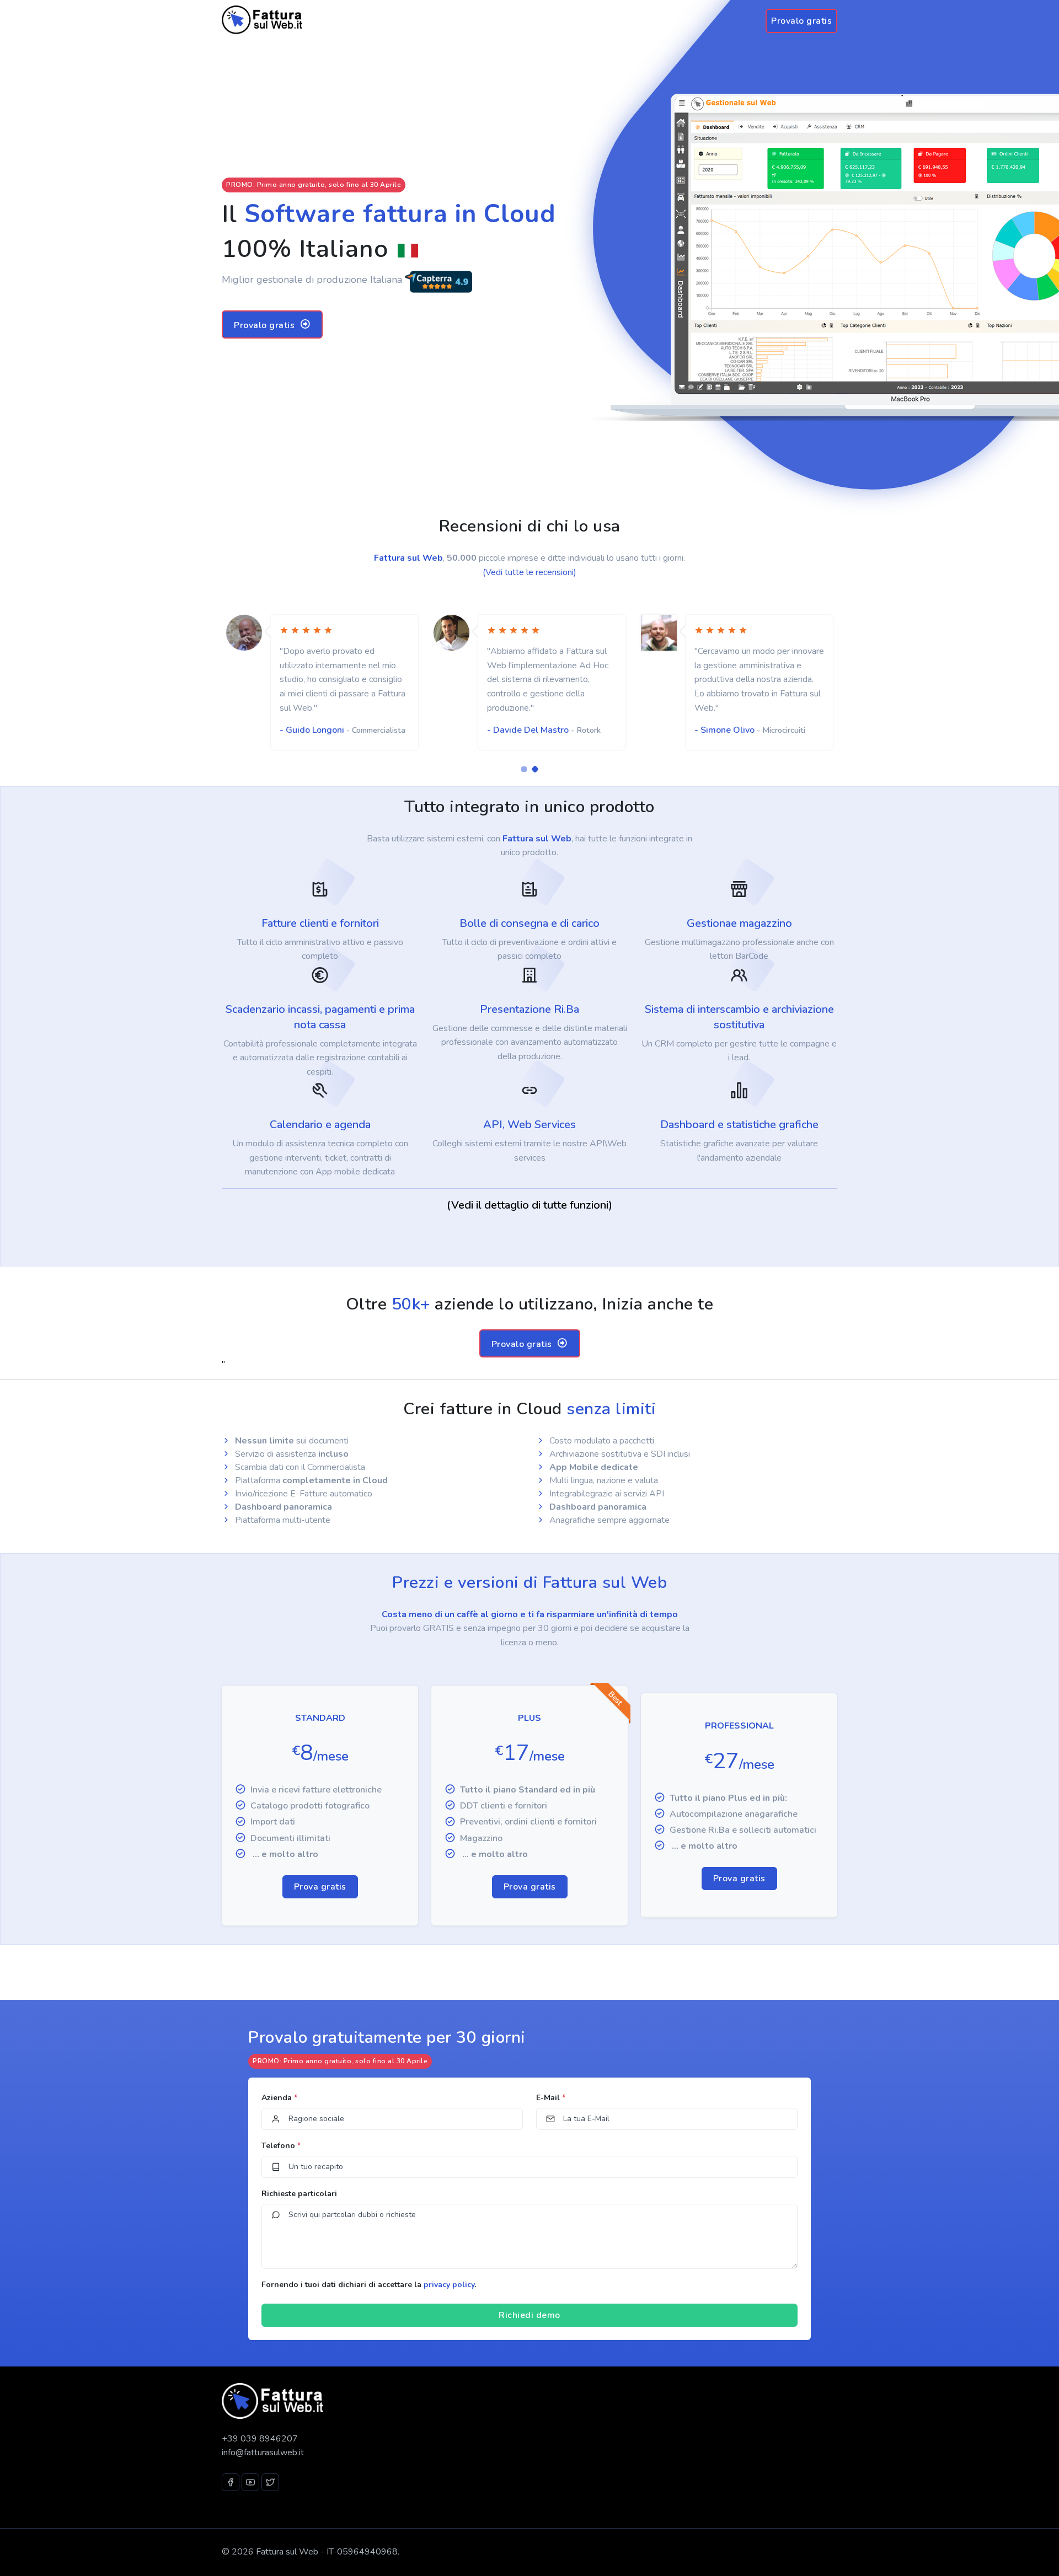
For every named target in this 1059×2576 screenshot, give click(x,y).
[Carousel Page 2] (535, 769)
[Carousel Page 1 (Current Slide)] (524, 769)
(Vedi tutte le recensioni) (529, 572)
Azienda (279, 2098)
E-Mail (551, 2098)
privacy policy (449, 2285)
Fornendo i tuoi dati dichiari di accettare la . (369, 2285)
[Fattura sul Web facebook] (231, 2482)
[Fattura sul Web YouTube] (250, 2482)
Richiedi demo (529, 2315)
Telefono (281, 2146)
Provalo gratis (801, 21)
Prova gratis (320, 1887)
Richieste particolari (299, 2194)
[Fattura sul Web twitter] (270, 2482)
